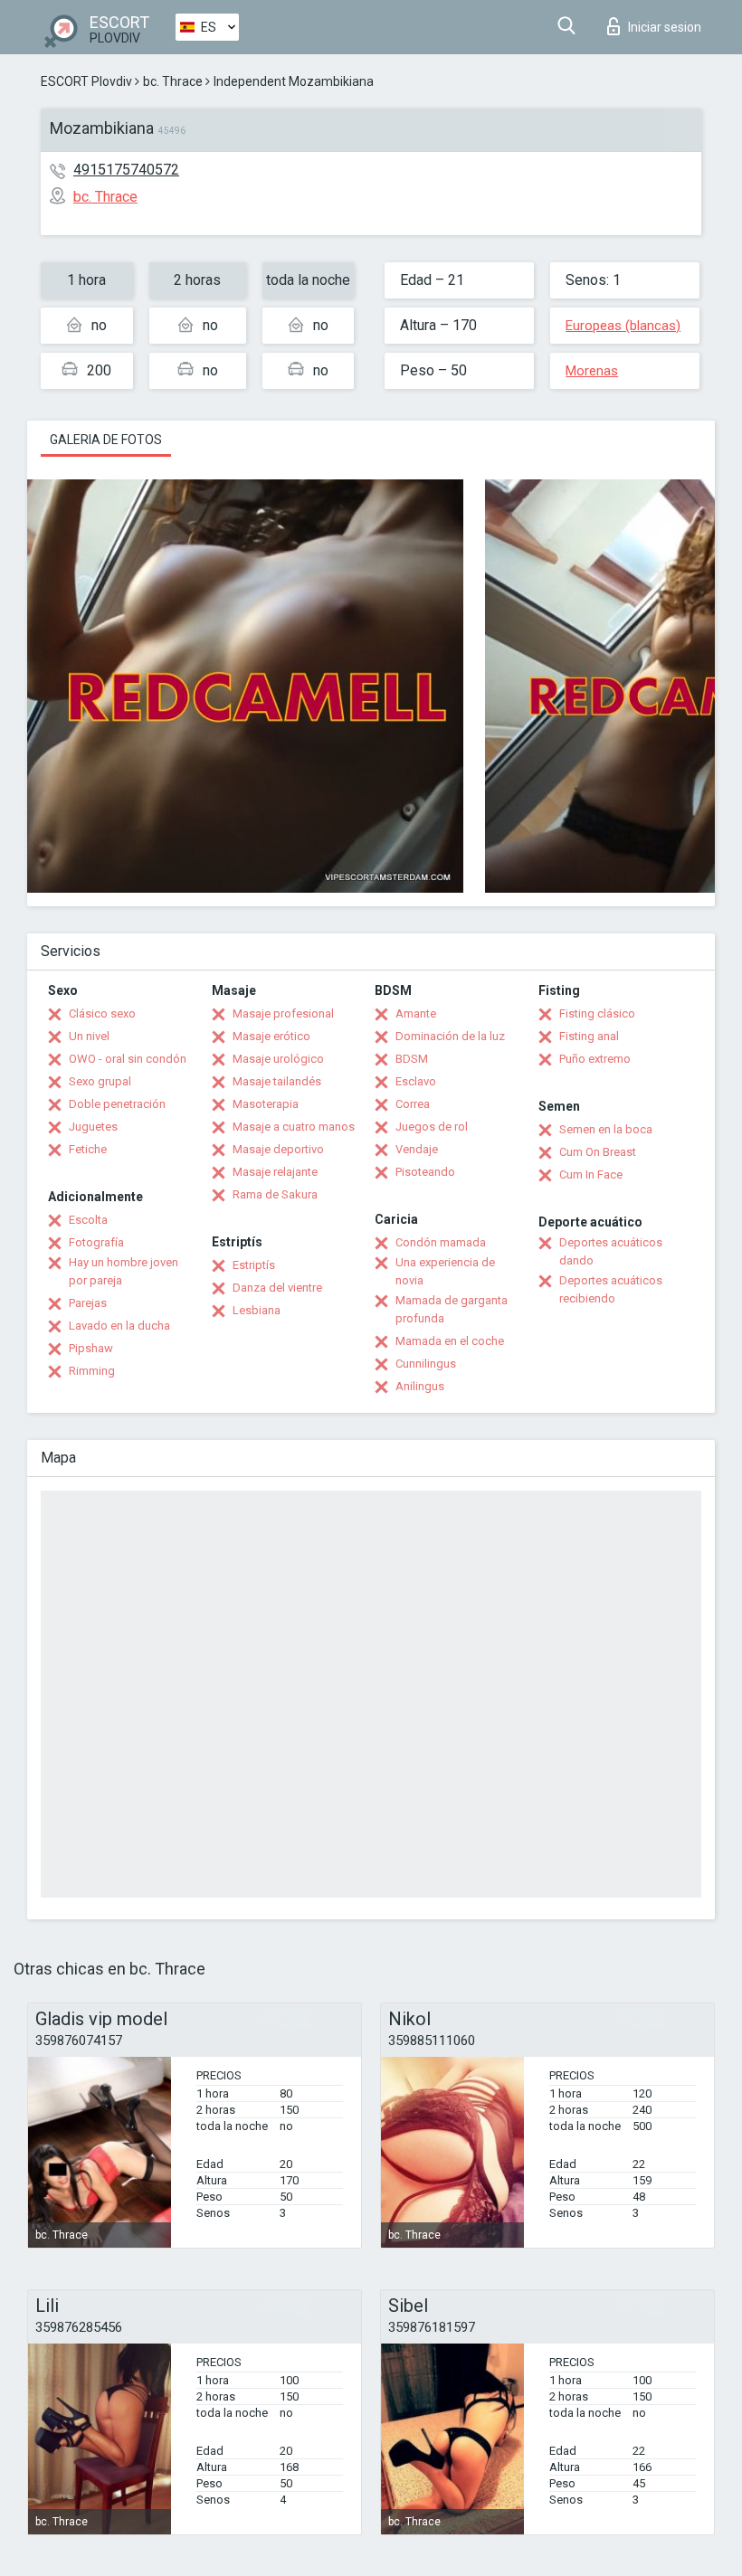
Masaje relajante (275, 1172)
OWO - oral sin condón (128, 1059)
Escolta (88, 1220)
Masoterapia (266, 1104)
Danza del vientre (277, 1288)
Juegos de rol (432, 1127)
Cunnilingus (426, 1364)
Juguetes (93, 1127)
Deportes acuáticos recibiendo (611, 1289)
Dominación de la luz (450, 1036)
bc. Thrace (173, 81)
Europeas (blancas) (623, 326)
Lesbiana (257, 1310)
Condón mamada (441, 1242)
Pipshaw (91, 1348)
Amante (416, 1013)
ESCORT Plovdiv (86, 81)
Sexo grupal (100, 1081)
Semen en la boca (606, 1129)
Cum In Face (591, 1174)
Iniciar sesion (665, 27)
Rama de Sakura (275, 1194)
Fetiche (88, 1149)
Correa (413, 1104)
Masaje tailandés (277, 1081)
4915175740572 (126, 170)
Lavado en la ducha (119, 1326)
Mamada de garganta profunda (452, 1309)
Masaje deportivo (278, 1149)
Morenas (592, 371)
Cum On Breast (598, 1152)
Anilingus (420, 1386)
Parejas (88, 1303)
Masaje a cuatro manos (294, 1127)
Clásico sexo (102, 1013)
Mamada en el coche (450, 1341)
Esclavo (416, 1081)
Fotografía (96, 1242)
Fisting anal (589, 1036)
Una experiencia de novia (445, 1271)
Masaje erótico (271, 1036)
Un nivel (89, 1036)
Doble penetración (117, 1104)
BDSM (412, 1059)
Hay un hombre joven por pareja (124, 1271)
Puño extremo (595, 1059)
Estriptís (254, 1265)
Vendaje (417, 1149)
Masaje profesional (283, 1013)
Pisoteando (425, 1172)
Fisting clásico (597, 1013)
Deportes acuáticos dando (611, 1251)
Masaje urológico (278, 1059)
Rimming (92, 1371)
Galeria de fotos (106, 440)
